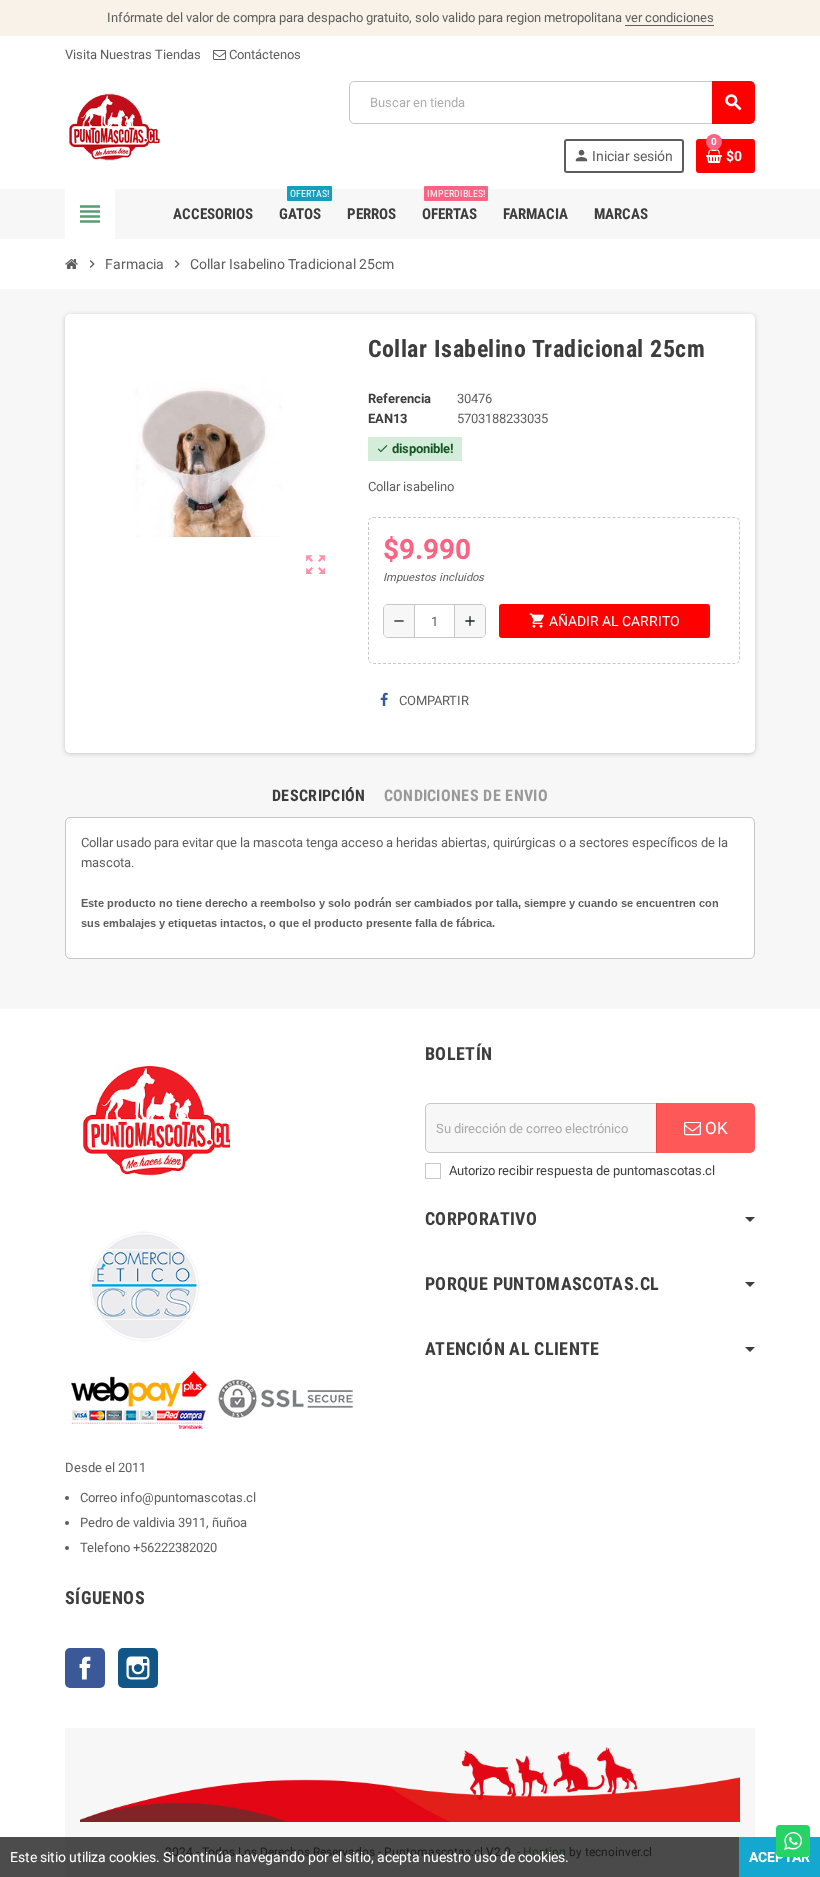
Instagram (138, 1668)
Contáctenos (263, 54)
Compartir (432, 700)
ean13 (387, 418)
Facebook (85, 1668)
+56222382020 (175, 1547)
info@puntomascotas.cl (188, 1497)
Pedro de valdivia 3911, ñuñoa (163, 1522)
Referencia (399, 398)
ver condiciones (669, 17)
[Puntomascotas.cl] (114, 125)
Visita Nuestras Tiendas (133, 54)
